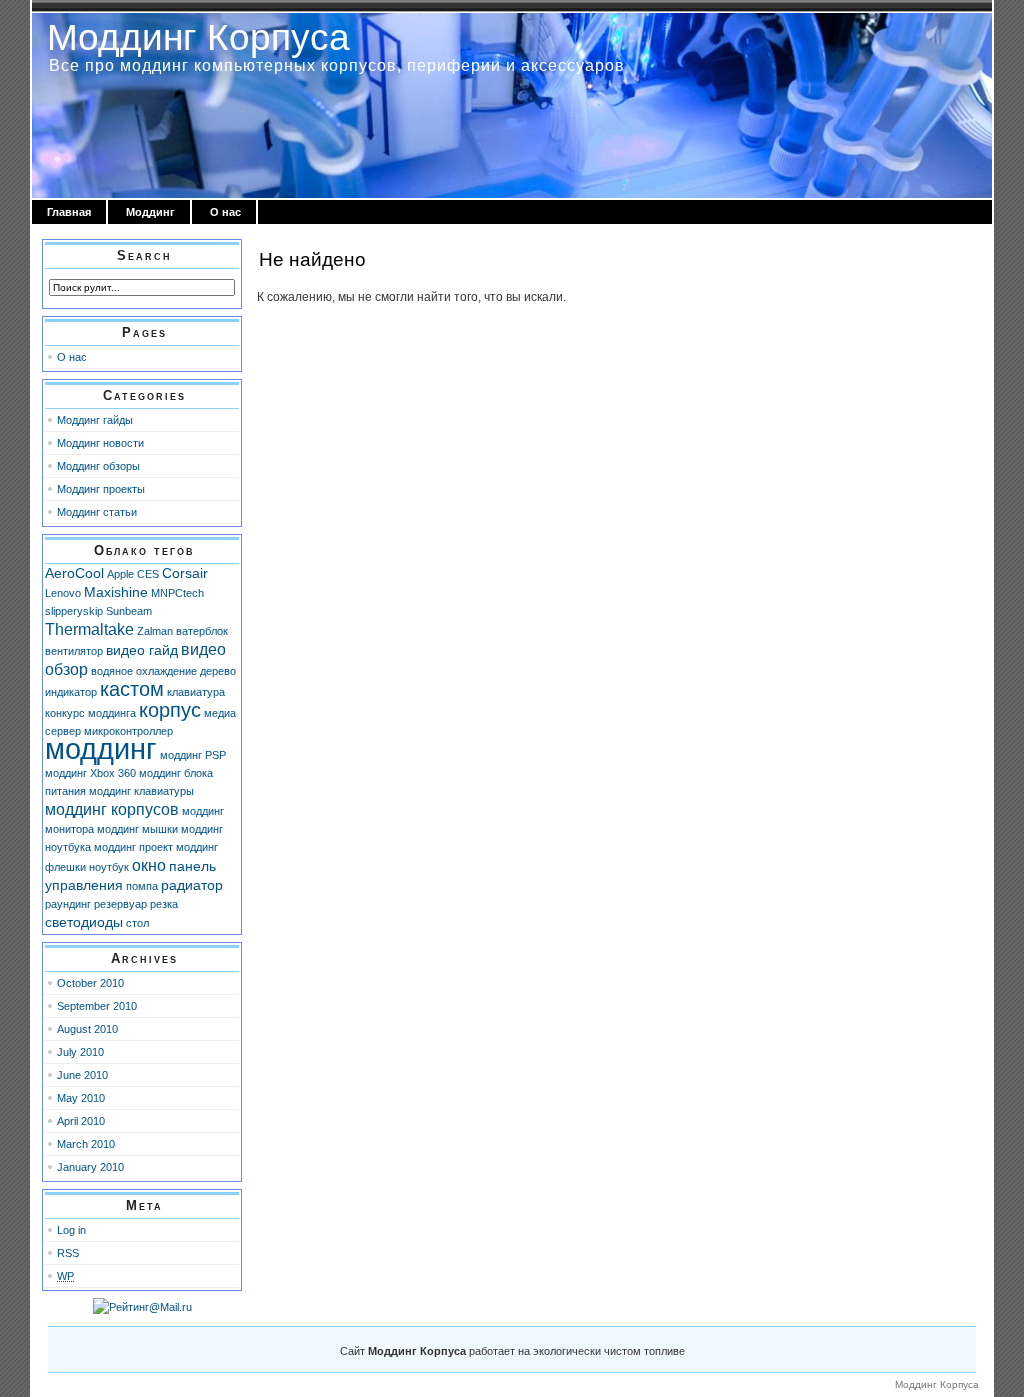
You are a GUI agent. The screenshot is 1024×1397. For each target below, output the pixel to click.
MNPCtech (177, 593)
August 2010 (87, 1029)
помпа (142, 886)
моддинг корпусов (112, 809)
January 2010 (90, 1167)
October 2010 (90, 983)
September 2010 (97, 1006)
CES (148, 574)
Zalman (155, 631)
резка (164, 904)
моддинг (101, 748)
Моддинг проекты (101, 489)
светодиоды (84, 922)
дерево (218, 671)
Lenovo (63, 593)
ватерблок (202, 631)
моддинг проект (133, 847)
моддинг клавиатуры (141, 791)
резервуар (120, 904)
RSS (68, 1253)
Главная (69, 212)
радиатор (192, 885)
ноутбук (109, 867)
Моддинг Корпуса (198, 37)
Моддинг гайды (95, 420)
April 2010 (81, 1121)
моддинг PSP (193, 755)
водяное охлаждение (144, 671)
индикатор (71, 692)
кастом (132, 689)
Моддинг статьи (97, 512)
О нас (225, 212)
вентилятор (74, 651)
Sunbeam (129, 611)
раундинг (68, 904)
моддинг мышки (137, 829)
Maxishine (116, 592)
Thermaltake (89, 629)
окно (149, 865)
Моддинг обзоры (98, 466)
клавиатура (196, 692)
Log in (71, 1230)
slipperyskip (74, 611)
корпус (170, 710)
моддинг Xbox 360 (90, 773)
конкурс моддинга (90, 713)
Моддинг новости (100, 443)
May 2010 (81, 1098)
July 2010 (80, 1052)
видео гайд (142, 650)
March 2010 (86, 1144)
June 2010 (82, 1075)
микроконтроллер (128, 731)
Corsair (185, 573)
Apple (120, 574)
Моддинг (150, 212)
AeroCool (74, 573)
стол (137, 923)
